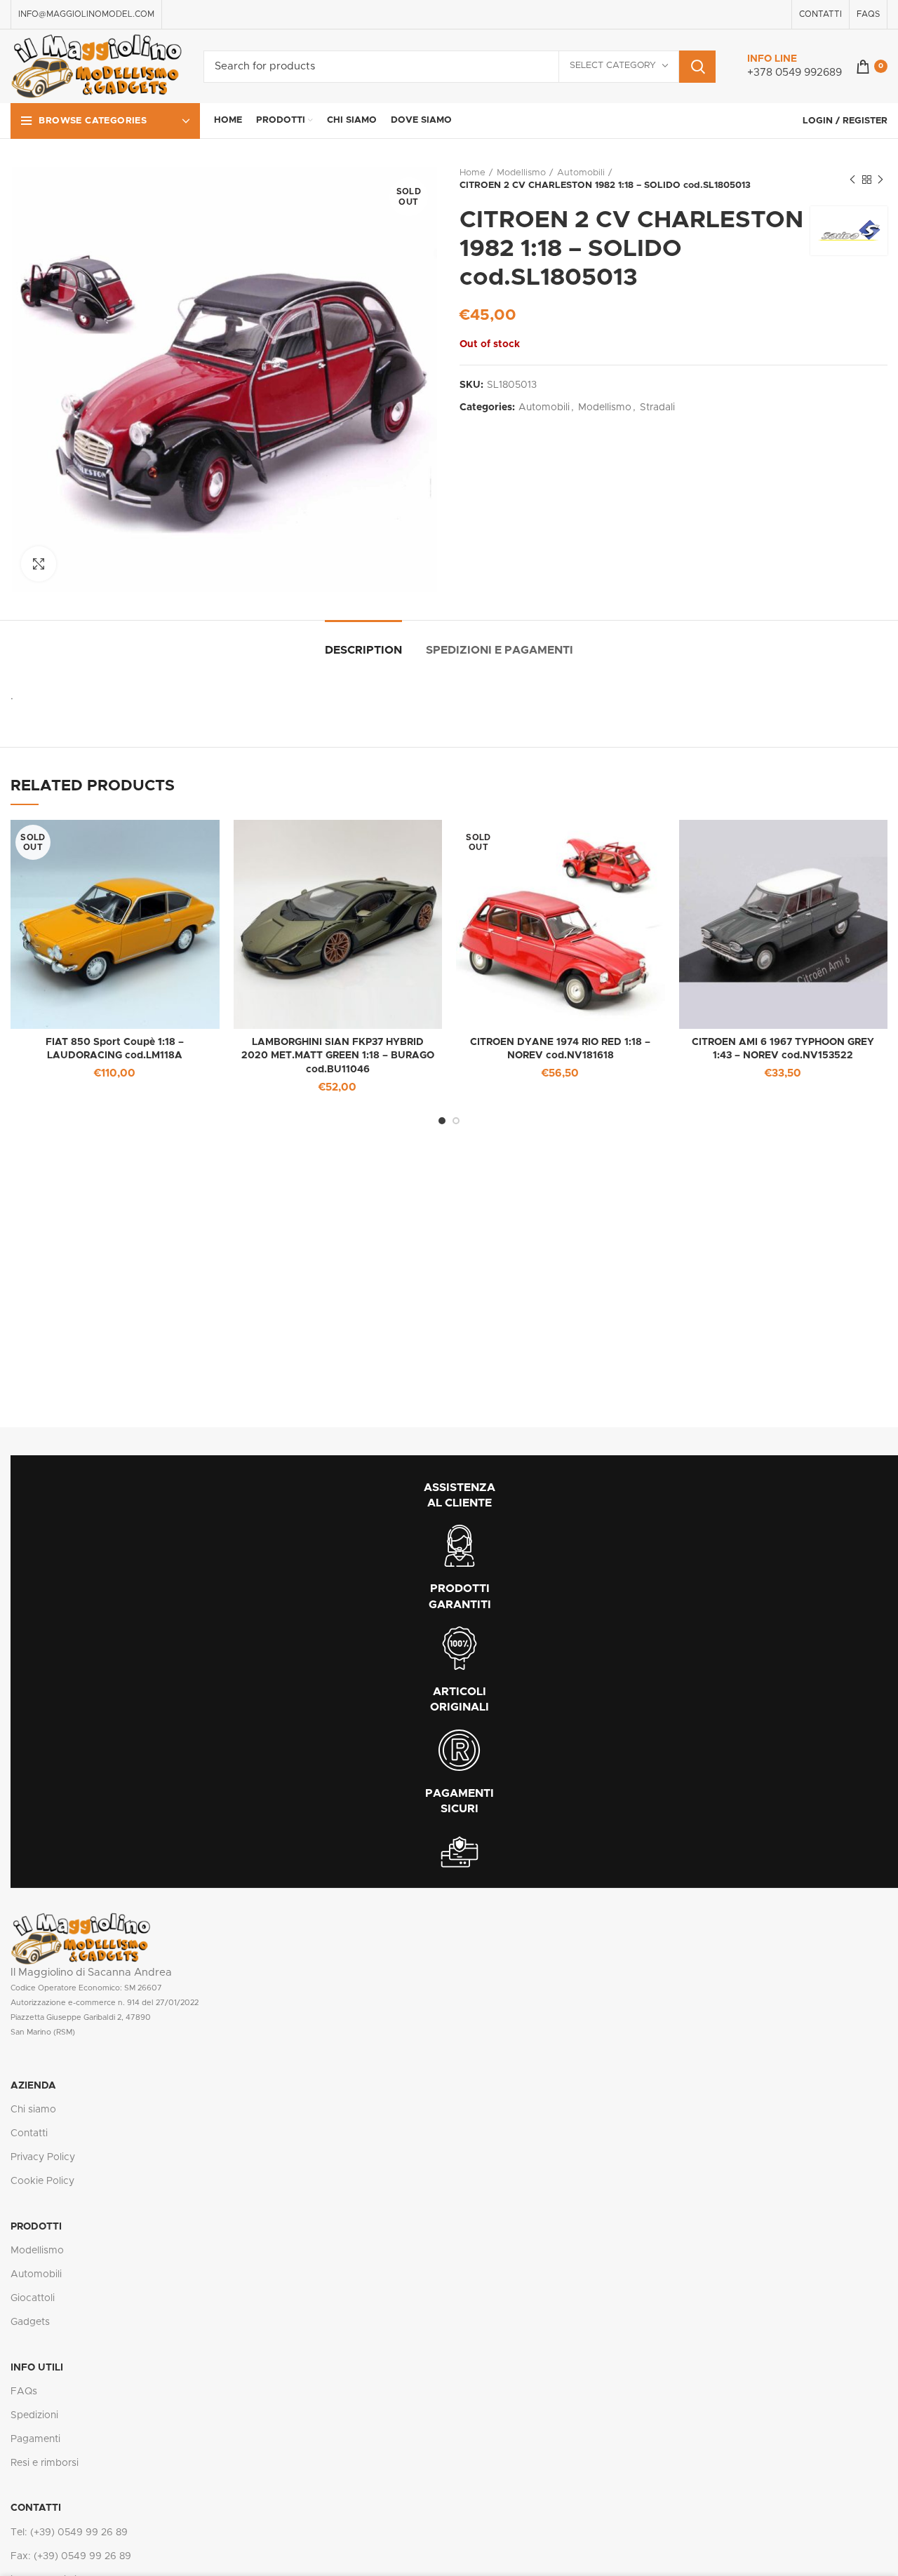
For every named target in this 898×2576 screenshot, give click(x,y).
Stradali (657, 407)
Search (697, 67)
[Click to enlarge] (39, 564)
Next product (880, 180)
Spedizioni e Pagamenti (500, 650)
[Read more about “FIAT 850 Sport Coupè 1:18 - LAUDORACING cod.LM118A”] (209, 843)
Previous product (852, 180)
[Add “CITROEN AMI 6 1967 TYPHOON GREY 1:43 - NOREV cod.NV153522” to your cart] (877, 843)
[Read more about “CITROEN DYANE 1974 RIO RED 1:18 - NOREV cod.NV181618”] (655, 843)
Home (473, 173)
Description (363, 650)
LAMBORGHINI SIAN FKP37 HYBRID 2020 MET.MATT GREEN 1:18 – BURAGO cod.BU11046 (338, 1056)
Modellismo (521, 173)
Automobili (581, 173)
